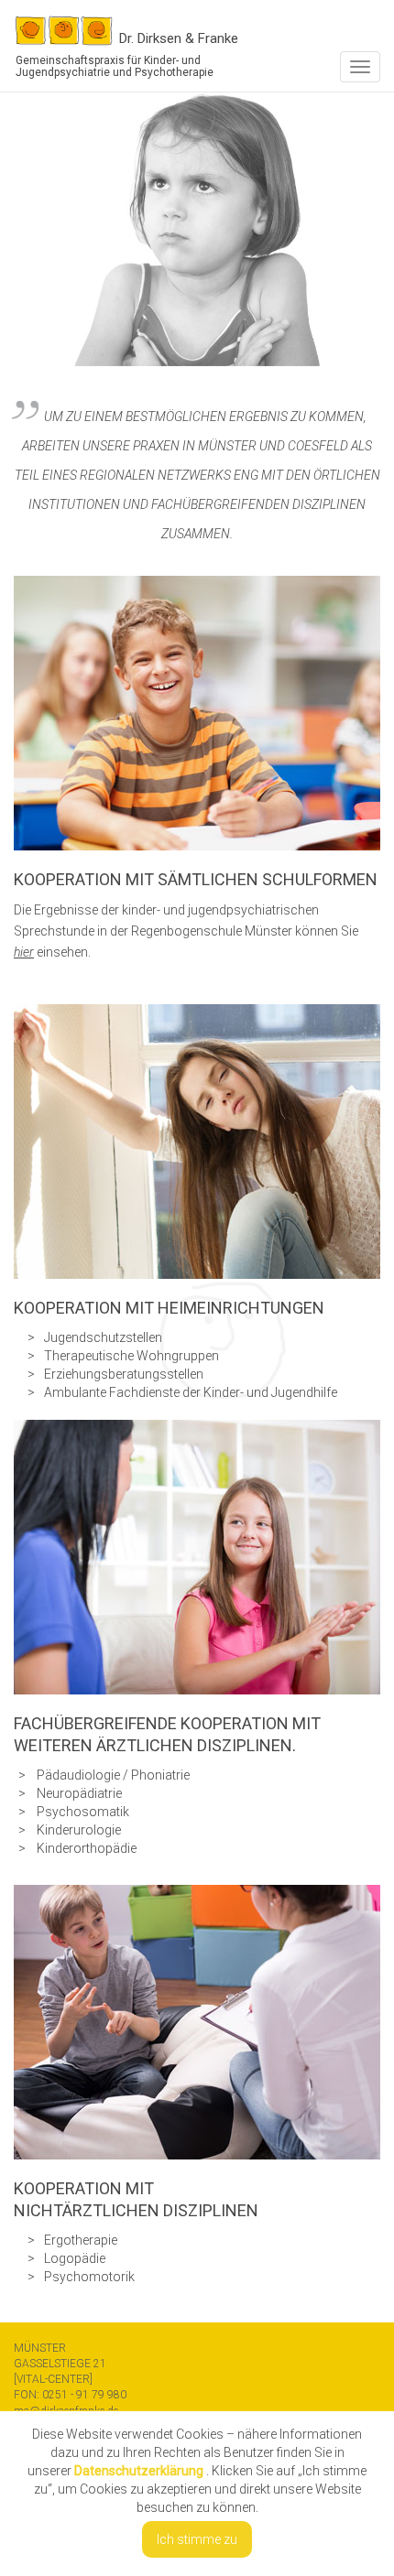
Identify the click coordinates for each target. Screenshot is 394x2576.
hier (24, 952)
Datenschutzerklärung (139, 2471)
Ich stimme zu (197, 2539)
